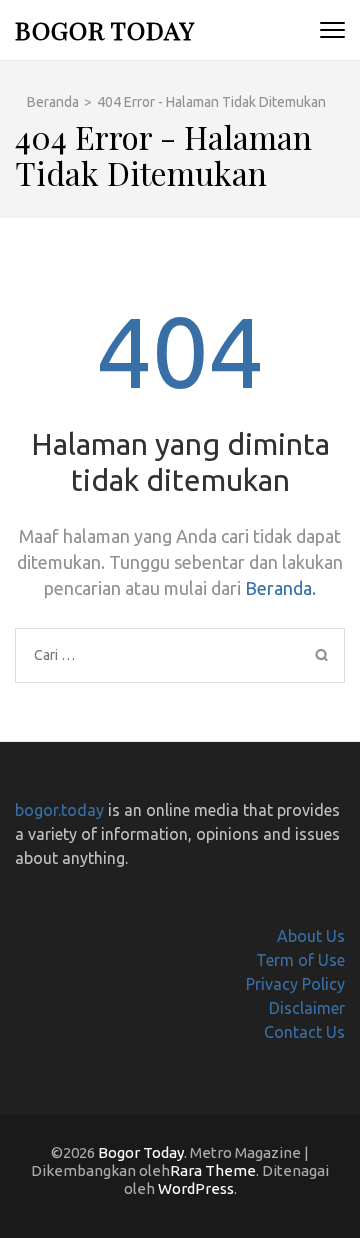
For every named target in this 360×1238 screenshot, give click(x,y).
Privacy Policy (295, 984)
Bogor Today (105, 29)
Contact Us (304, 1032)
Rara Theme (213, 1170)
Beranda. (280, 588)
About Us (311, 936)
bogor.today (59, 810)
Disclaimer (307, 1008)
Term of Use (300, 960)
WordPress (196, 1188)
